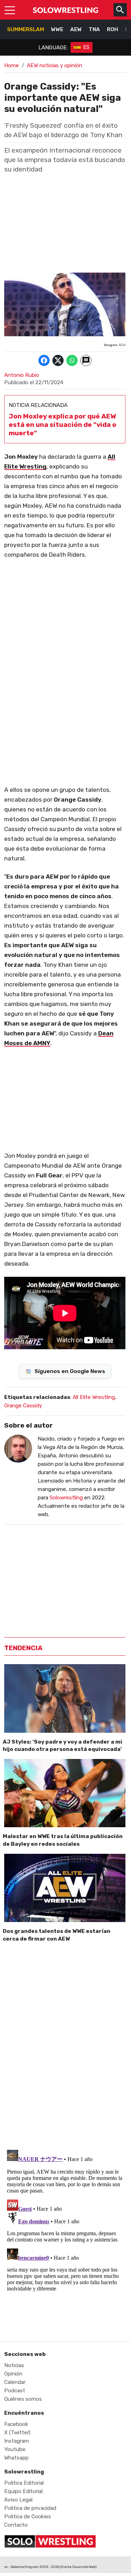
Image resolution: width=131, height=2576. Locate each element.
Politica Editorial (24, 2483)
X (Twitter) (17, 2433)
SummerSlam (26, 29)
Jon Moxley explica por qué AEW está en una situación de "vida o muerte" (63, 425)
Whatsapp (16, 2458)
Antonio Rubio (22, 375)
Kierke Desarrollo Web (78, 2567)
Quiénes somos (23, 2399)
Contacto (16, 2525)
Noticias (14, 2365)
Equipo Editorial (23, 2491)
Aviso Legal (18, 2500)
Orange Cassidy (23, 1406)
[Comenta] (86, 360)
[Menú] (10, 10)
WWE (57, 29)
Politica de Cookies (28, 2517)
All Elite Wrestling (94, 1397)
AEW (76, 29)
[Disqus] (65, 2044)
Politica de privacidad (30, 2508)
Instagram (17, 2441)
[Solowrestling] (66, 10)
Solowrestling (66, 1498)
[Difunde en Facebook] (44, 360)
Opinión (13, 2374)
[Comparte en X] (58, 360)
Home (12, 65)
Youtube (15, 2449)
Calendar (15, 2382)
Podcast (15, 2391)
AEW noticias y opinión (54, 65)
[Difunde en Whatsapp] (72, 360)
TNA (94, 29)
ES (86, 47)
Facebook (16, 2424)
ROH (112, 29)
